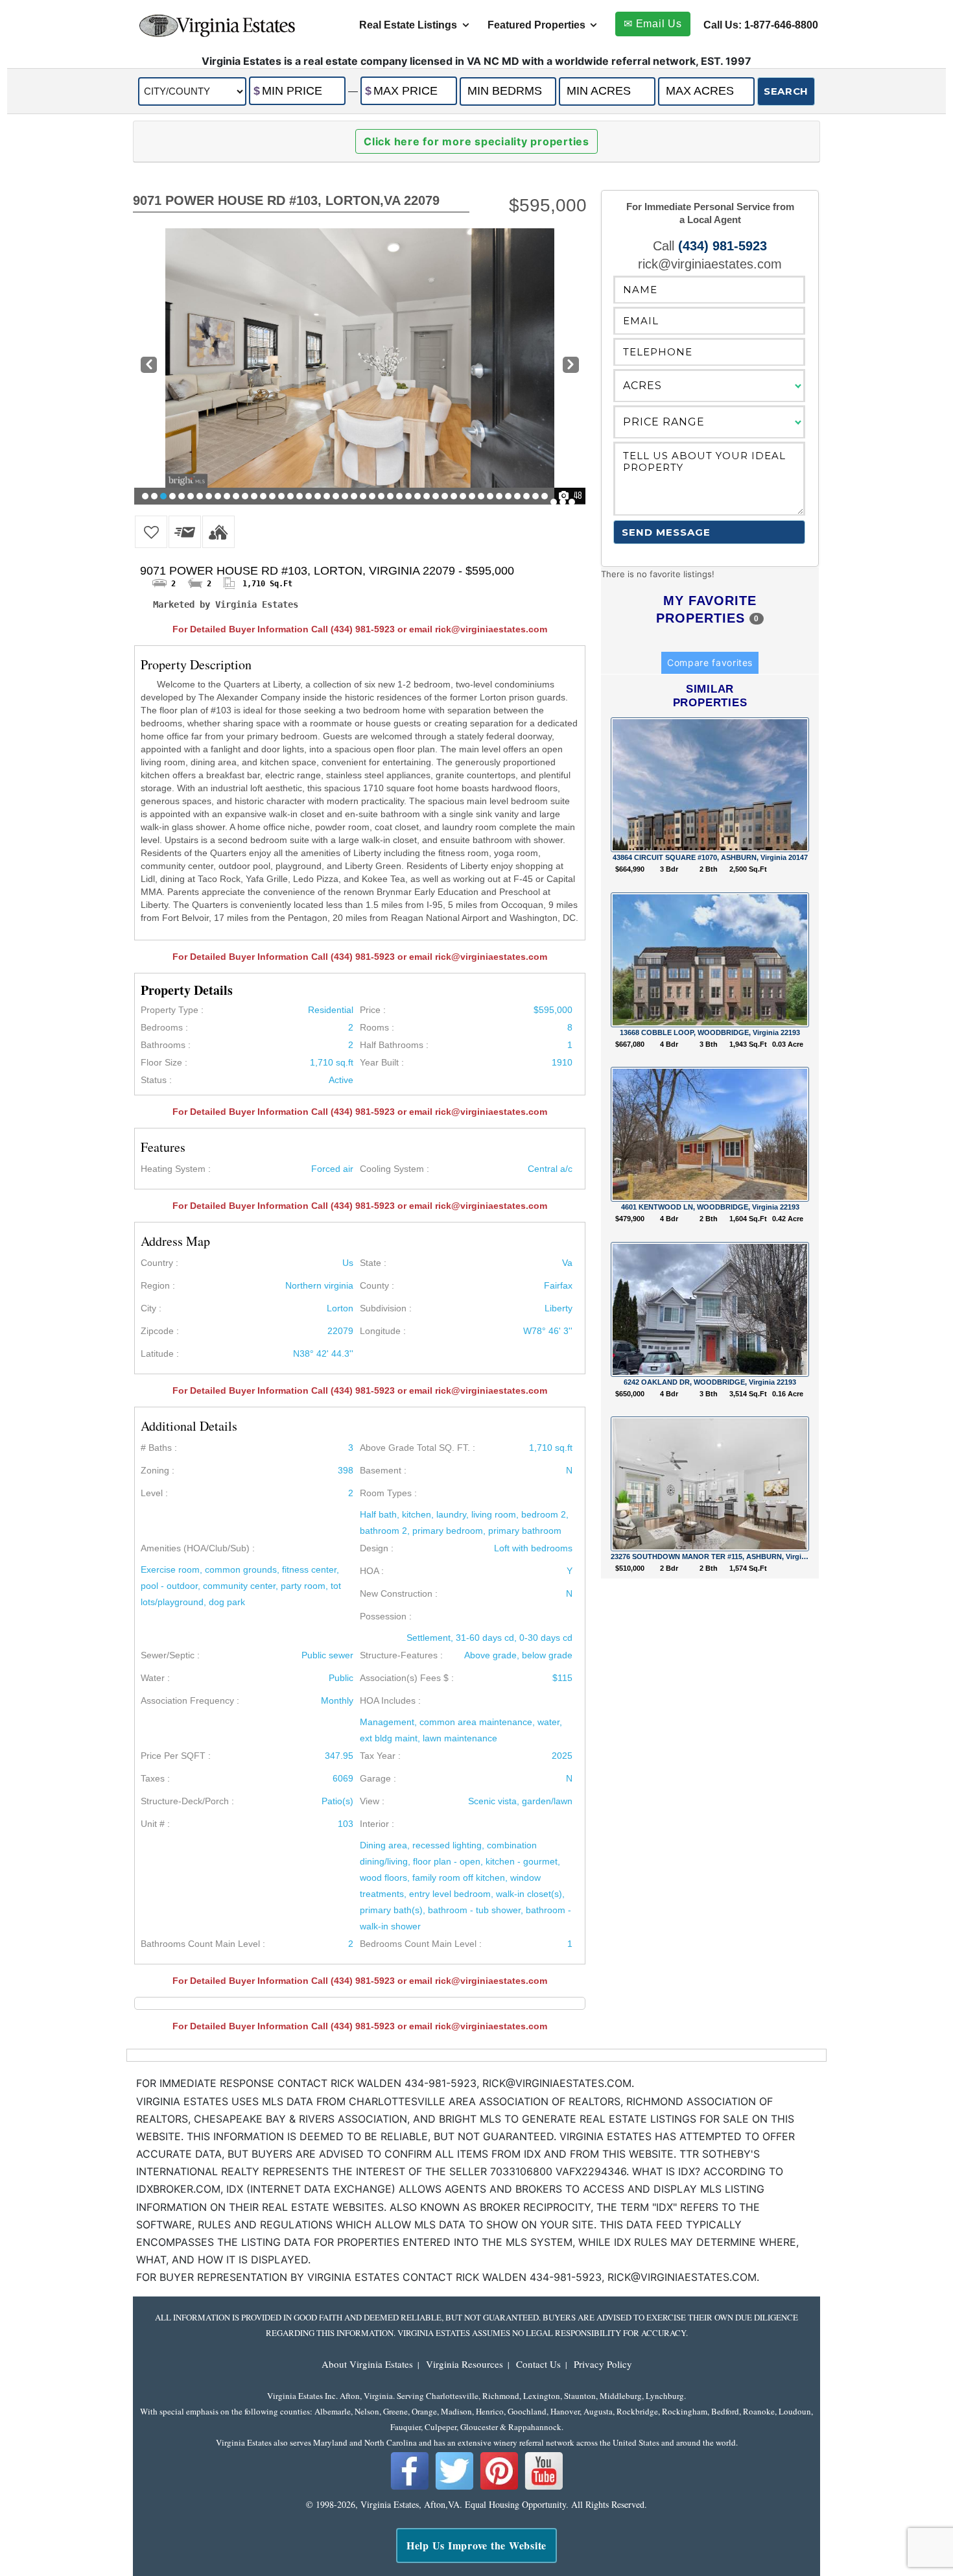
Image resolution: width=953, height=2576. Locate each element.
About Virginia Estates (367, 2364)
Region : (158, 1285)
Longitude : (383, 1331)
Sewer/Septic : (170, 1655)
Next (571, 366)
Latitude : (160, 1354)
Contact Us (538, 2364)
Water (153, 1678)
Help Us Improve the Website (476, 2545)
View (370, 1801)
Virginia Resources (465, 2364)
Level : (154, 1493)
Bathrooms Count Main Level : (203, 1944)
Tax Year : (380, 1756)
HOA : (372, 1571)
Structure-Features (399, 1655)
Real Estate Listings (408, 25)
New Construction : (399, 1593)
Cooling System (392, 1169)
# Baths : (159, 1448)
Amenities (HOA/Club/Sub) (195, 1548)
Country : (159, 1263)
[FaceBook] (410, 2488)
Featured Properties (536, 25)
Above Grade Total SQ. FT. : (418, 1448)
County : (377, 1285)
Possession (383, 1616)
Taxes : (155, 1778)
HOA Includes (388, 1700)
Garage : (378, 1778)
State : (373, 1263)
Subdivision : (386, 1308)
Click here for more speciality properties (476, 141)
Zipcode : (160, 1331)
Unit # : (155, 1824)
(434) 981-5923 (723, 246)
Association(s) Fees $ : (407, 1678)
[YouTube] (544, 2488)
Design (374, 1548)
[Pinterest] (499, 2488)
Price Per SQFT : (176, 1756)
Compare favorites (710, 662)
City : (151, 1308)
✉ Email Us (653, 24)
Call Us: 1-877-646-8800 (761, 25)
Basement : (383, 1470)
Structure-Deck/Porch (185, 1801)
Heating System (173, 1169)
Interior (374, 1824)
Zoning (155, 1470)
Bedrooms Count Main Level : (421, 1944)
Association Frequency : (190, 1700)
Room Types (386, 1493)
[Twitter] (454, 2488)
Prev (147, 366)
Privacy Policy (603, 2364)
